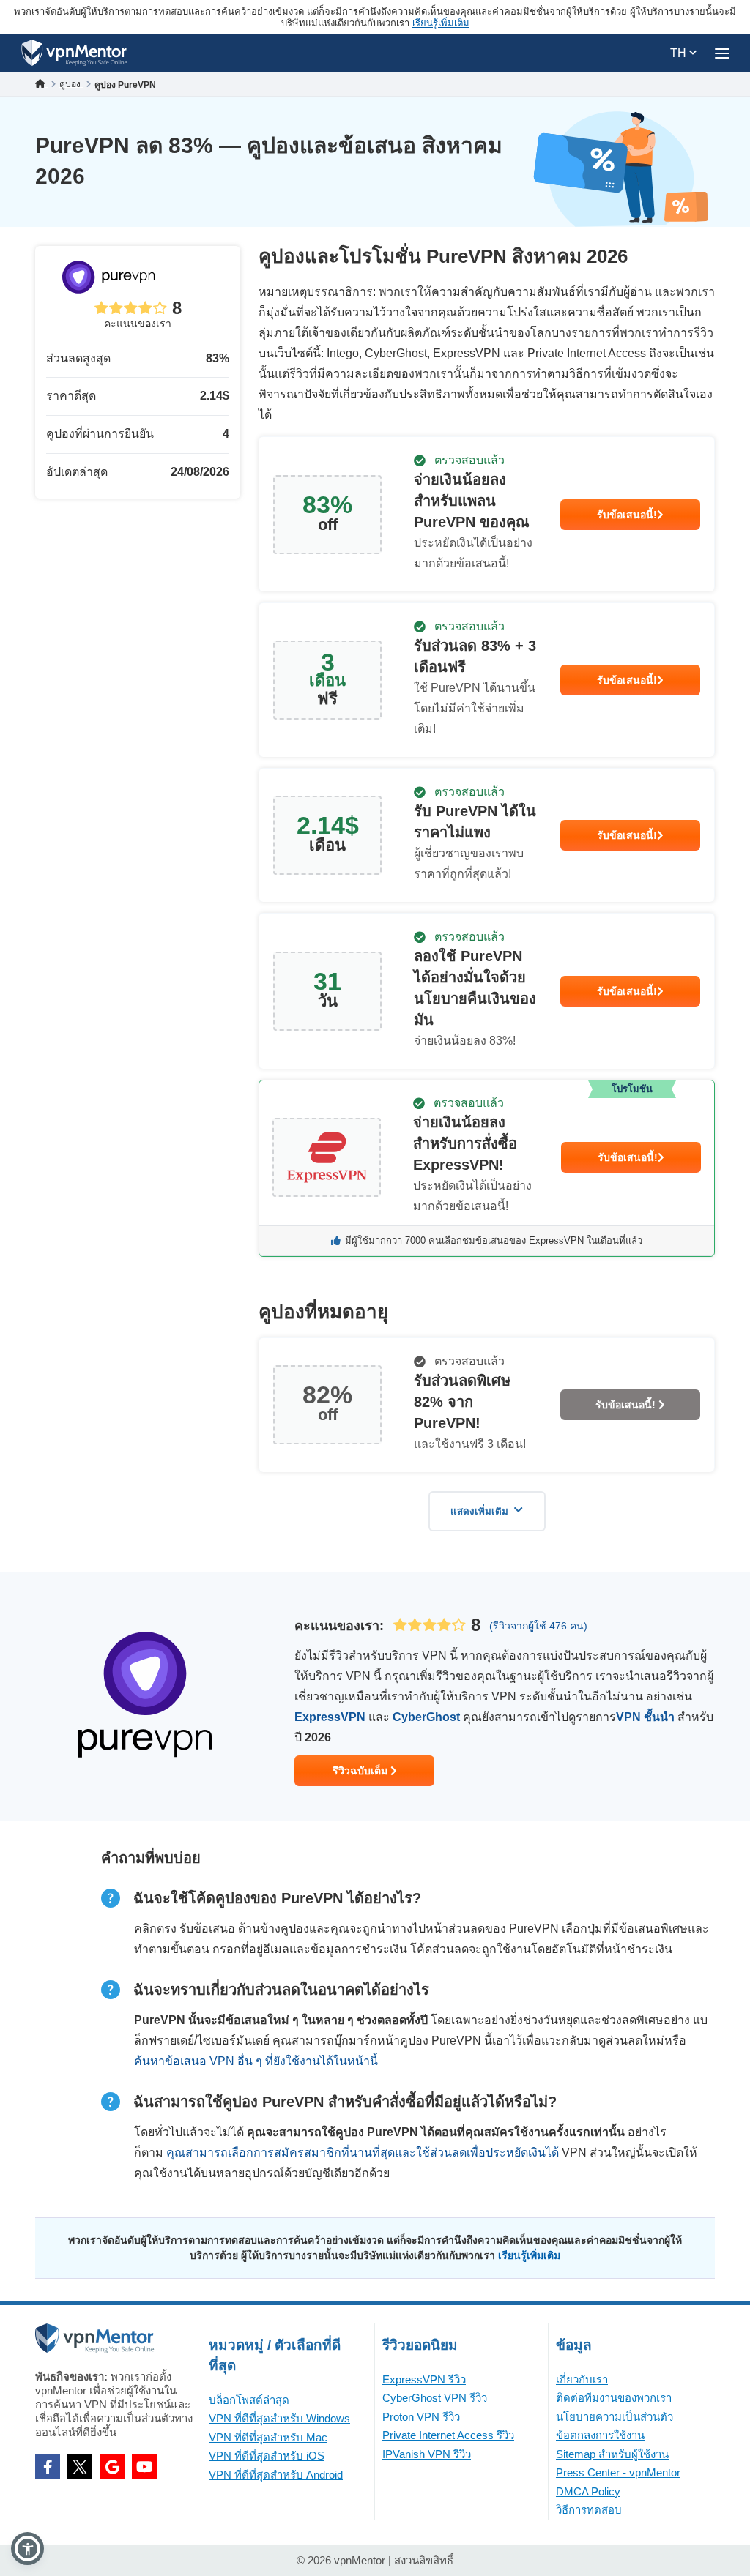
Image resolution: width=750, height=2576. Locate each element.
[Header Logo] (74, 53)
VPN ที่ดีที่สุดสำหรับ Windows (279, 2418)
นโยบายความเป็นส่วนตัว (615, 2417)
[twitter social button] (80, 2466)
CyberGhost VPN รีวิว (435, 2398)
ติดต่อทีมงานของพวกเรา (614, 2398)
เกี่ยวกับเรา (582, 2379)
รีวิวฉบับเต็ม (361, 1771)
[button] (27, 2549)
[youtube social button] (144, 2466)
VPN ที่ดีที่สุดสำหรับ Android (276, 2475)
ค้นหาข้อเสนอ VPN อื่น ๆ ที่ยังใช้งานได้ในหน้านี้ (256, 2061)
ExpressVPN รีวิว (424, 2379)
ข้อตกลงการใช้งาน (600, 2435)
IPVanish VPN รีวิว (427, 2454)
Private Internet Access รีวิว (448, 2435)
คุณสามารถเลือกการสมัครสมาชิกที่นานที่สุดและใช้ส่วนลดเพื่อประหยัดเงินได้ (363, 2153)
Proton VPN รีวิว (421, 2417)
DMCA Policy (588, 2491)
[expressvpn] (487, 1168)
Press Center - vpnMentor (618, 2472)
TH (680, 53)
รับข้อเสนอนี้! (627, 515)
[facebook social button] (48, 2466)
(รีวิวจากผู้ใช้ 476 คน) (538, 1626)
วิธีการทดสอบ (589, 2510)
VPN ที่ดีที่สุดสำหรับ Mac (268, 2437)
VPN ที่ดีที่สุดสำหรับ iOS (267, 2456)
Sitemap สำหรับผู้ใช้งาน (612, 2454)
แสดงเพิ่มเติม (479, 1511)
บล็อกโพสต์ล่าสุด (249, 2400)
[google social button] (112, 2466)
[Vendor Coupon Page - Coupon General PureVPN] (487, 514)
